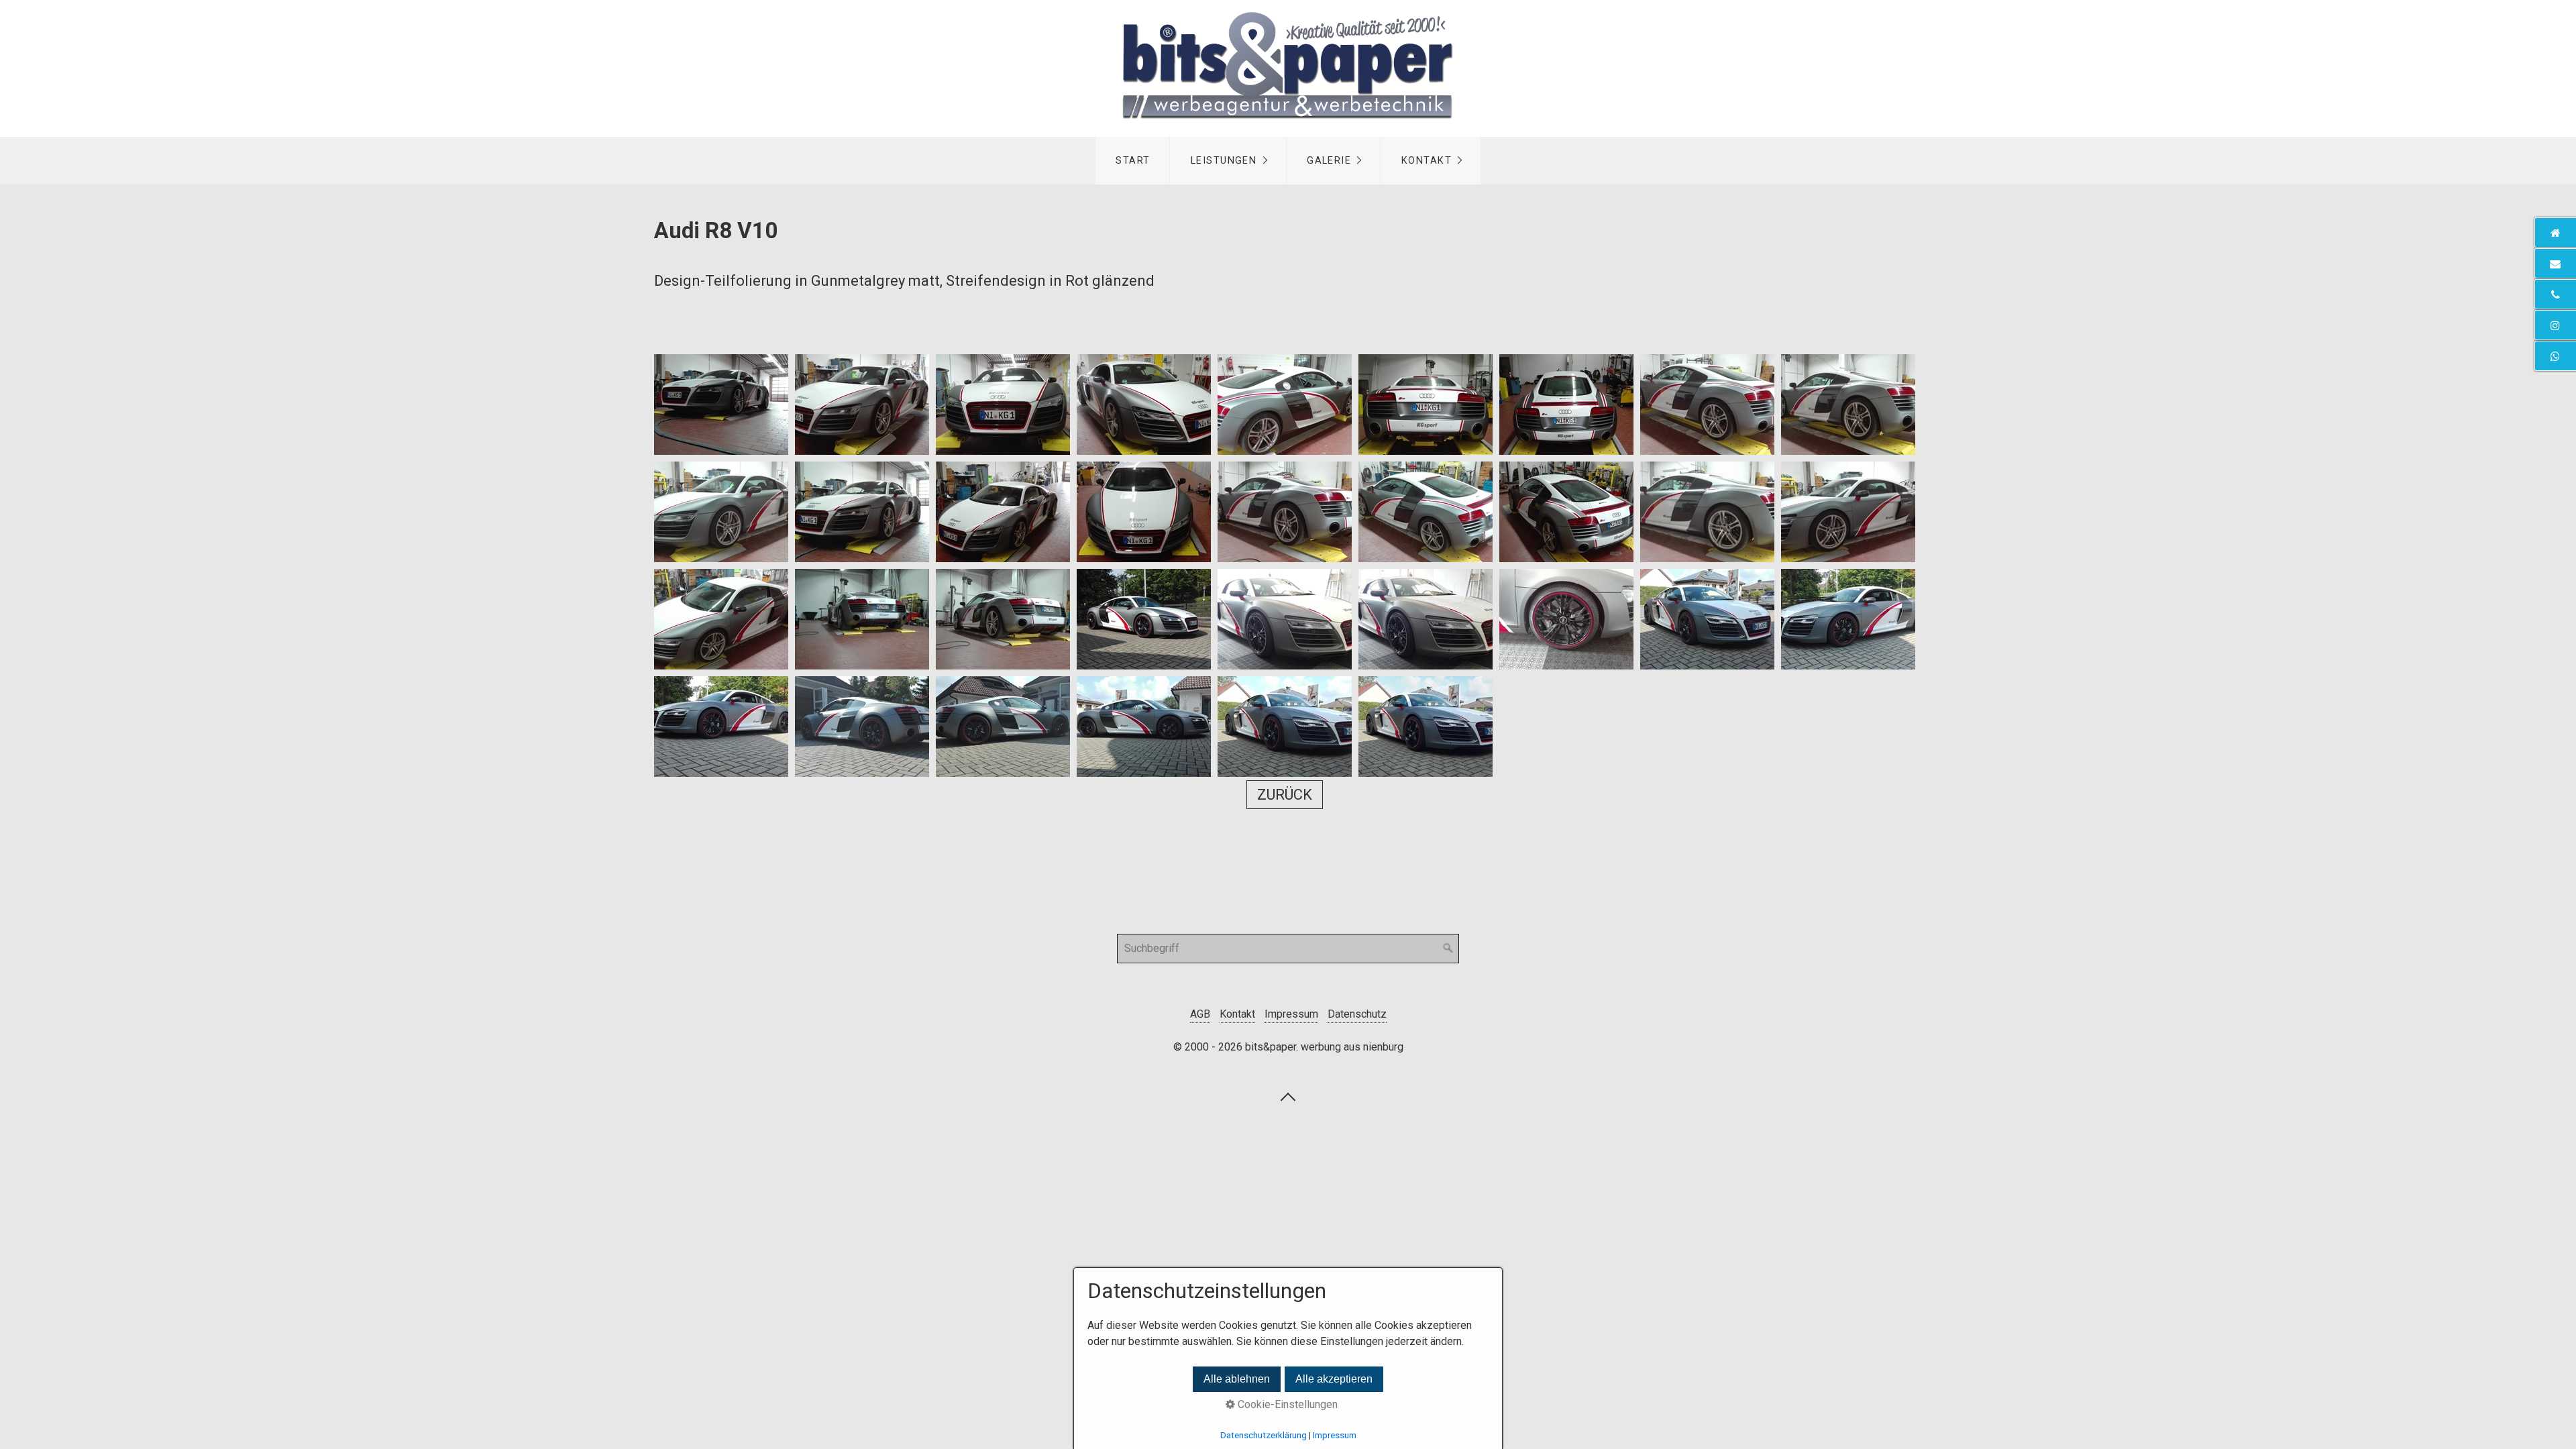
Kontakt (1427, 161)
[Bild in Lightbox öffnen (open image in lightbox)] (721, 405)
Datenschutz (1357, 1014)
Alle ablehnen (1237, 1379)
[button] (1285, 795)
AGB (1200, 1014)
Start (1133, 161)
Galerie (1329, 161)
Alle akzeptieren (1334, 1379)
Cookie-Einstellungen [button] (1286, 1404)
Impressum (1291, 1014)
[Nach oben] (1288, 1096)
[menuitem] (1133, 161)
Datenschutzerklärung (1264, 1435)
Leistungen (1224, 161)
